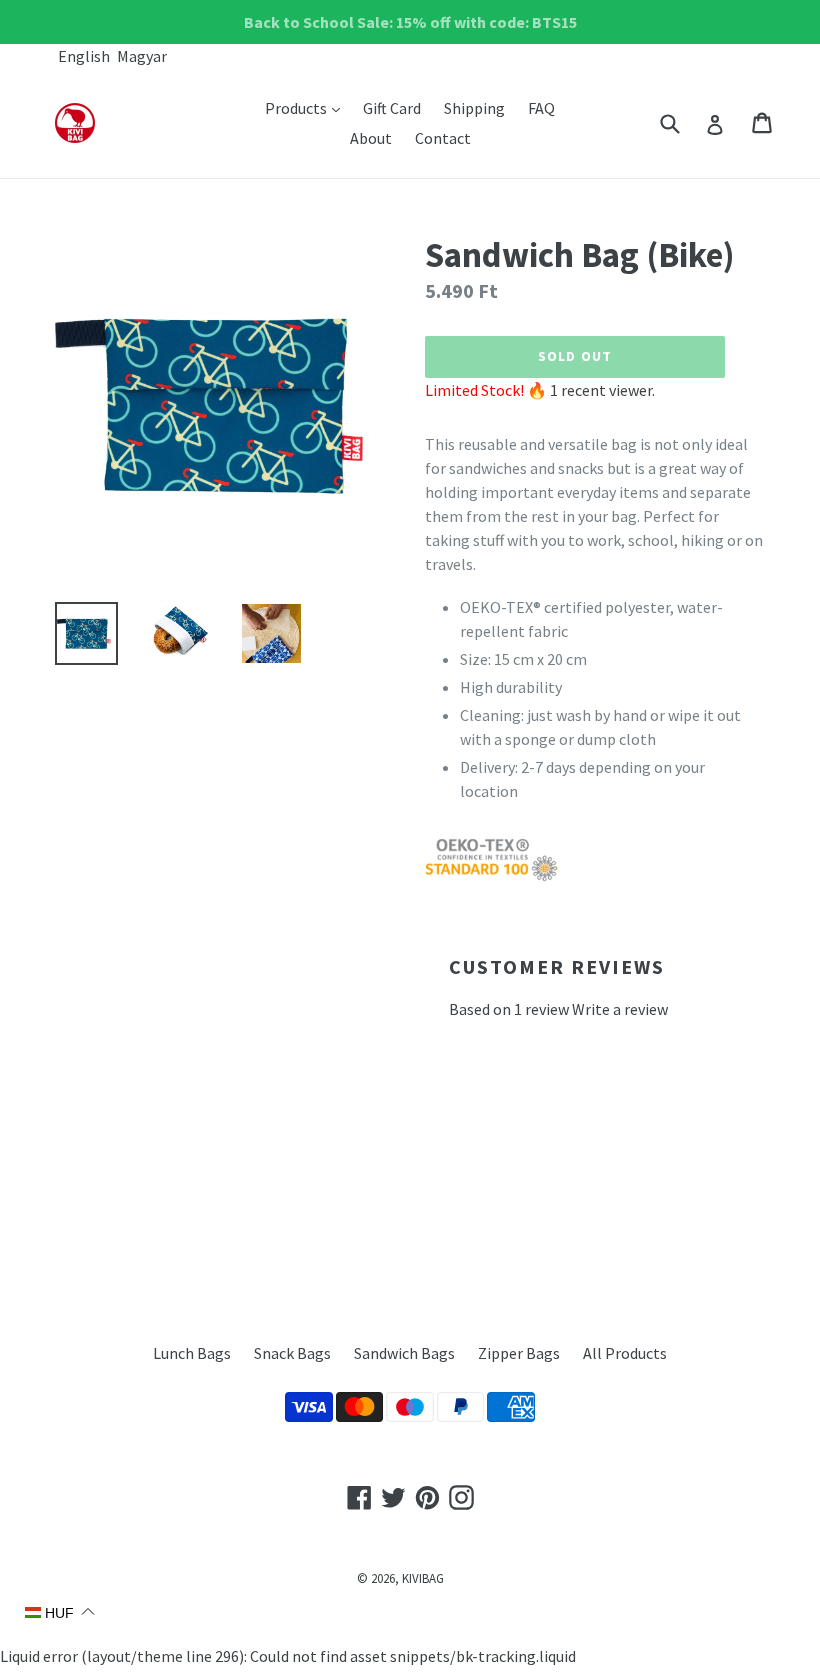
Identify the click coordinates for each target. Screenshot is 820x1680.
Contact (443, 138)
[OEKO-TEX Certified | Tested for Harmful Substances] (491, 876)
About (371, 138)
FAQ (541, 108)
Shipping (474, 108)
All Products (625, 1353)
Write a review (620, 1009)
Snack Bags (292, 1353)
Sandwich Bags (404, 1353)
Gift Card (392, 108)
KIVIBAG (423, 1578)
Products (307, 107)
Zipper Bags (519, 1353)
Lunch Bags (192, 1353)
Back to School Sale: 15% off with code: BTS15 (410, 22)
